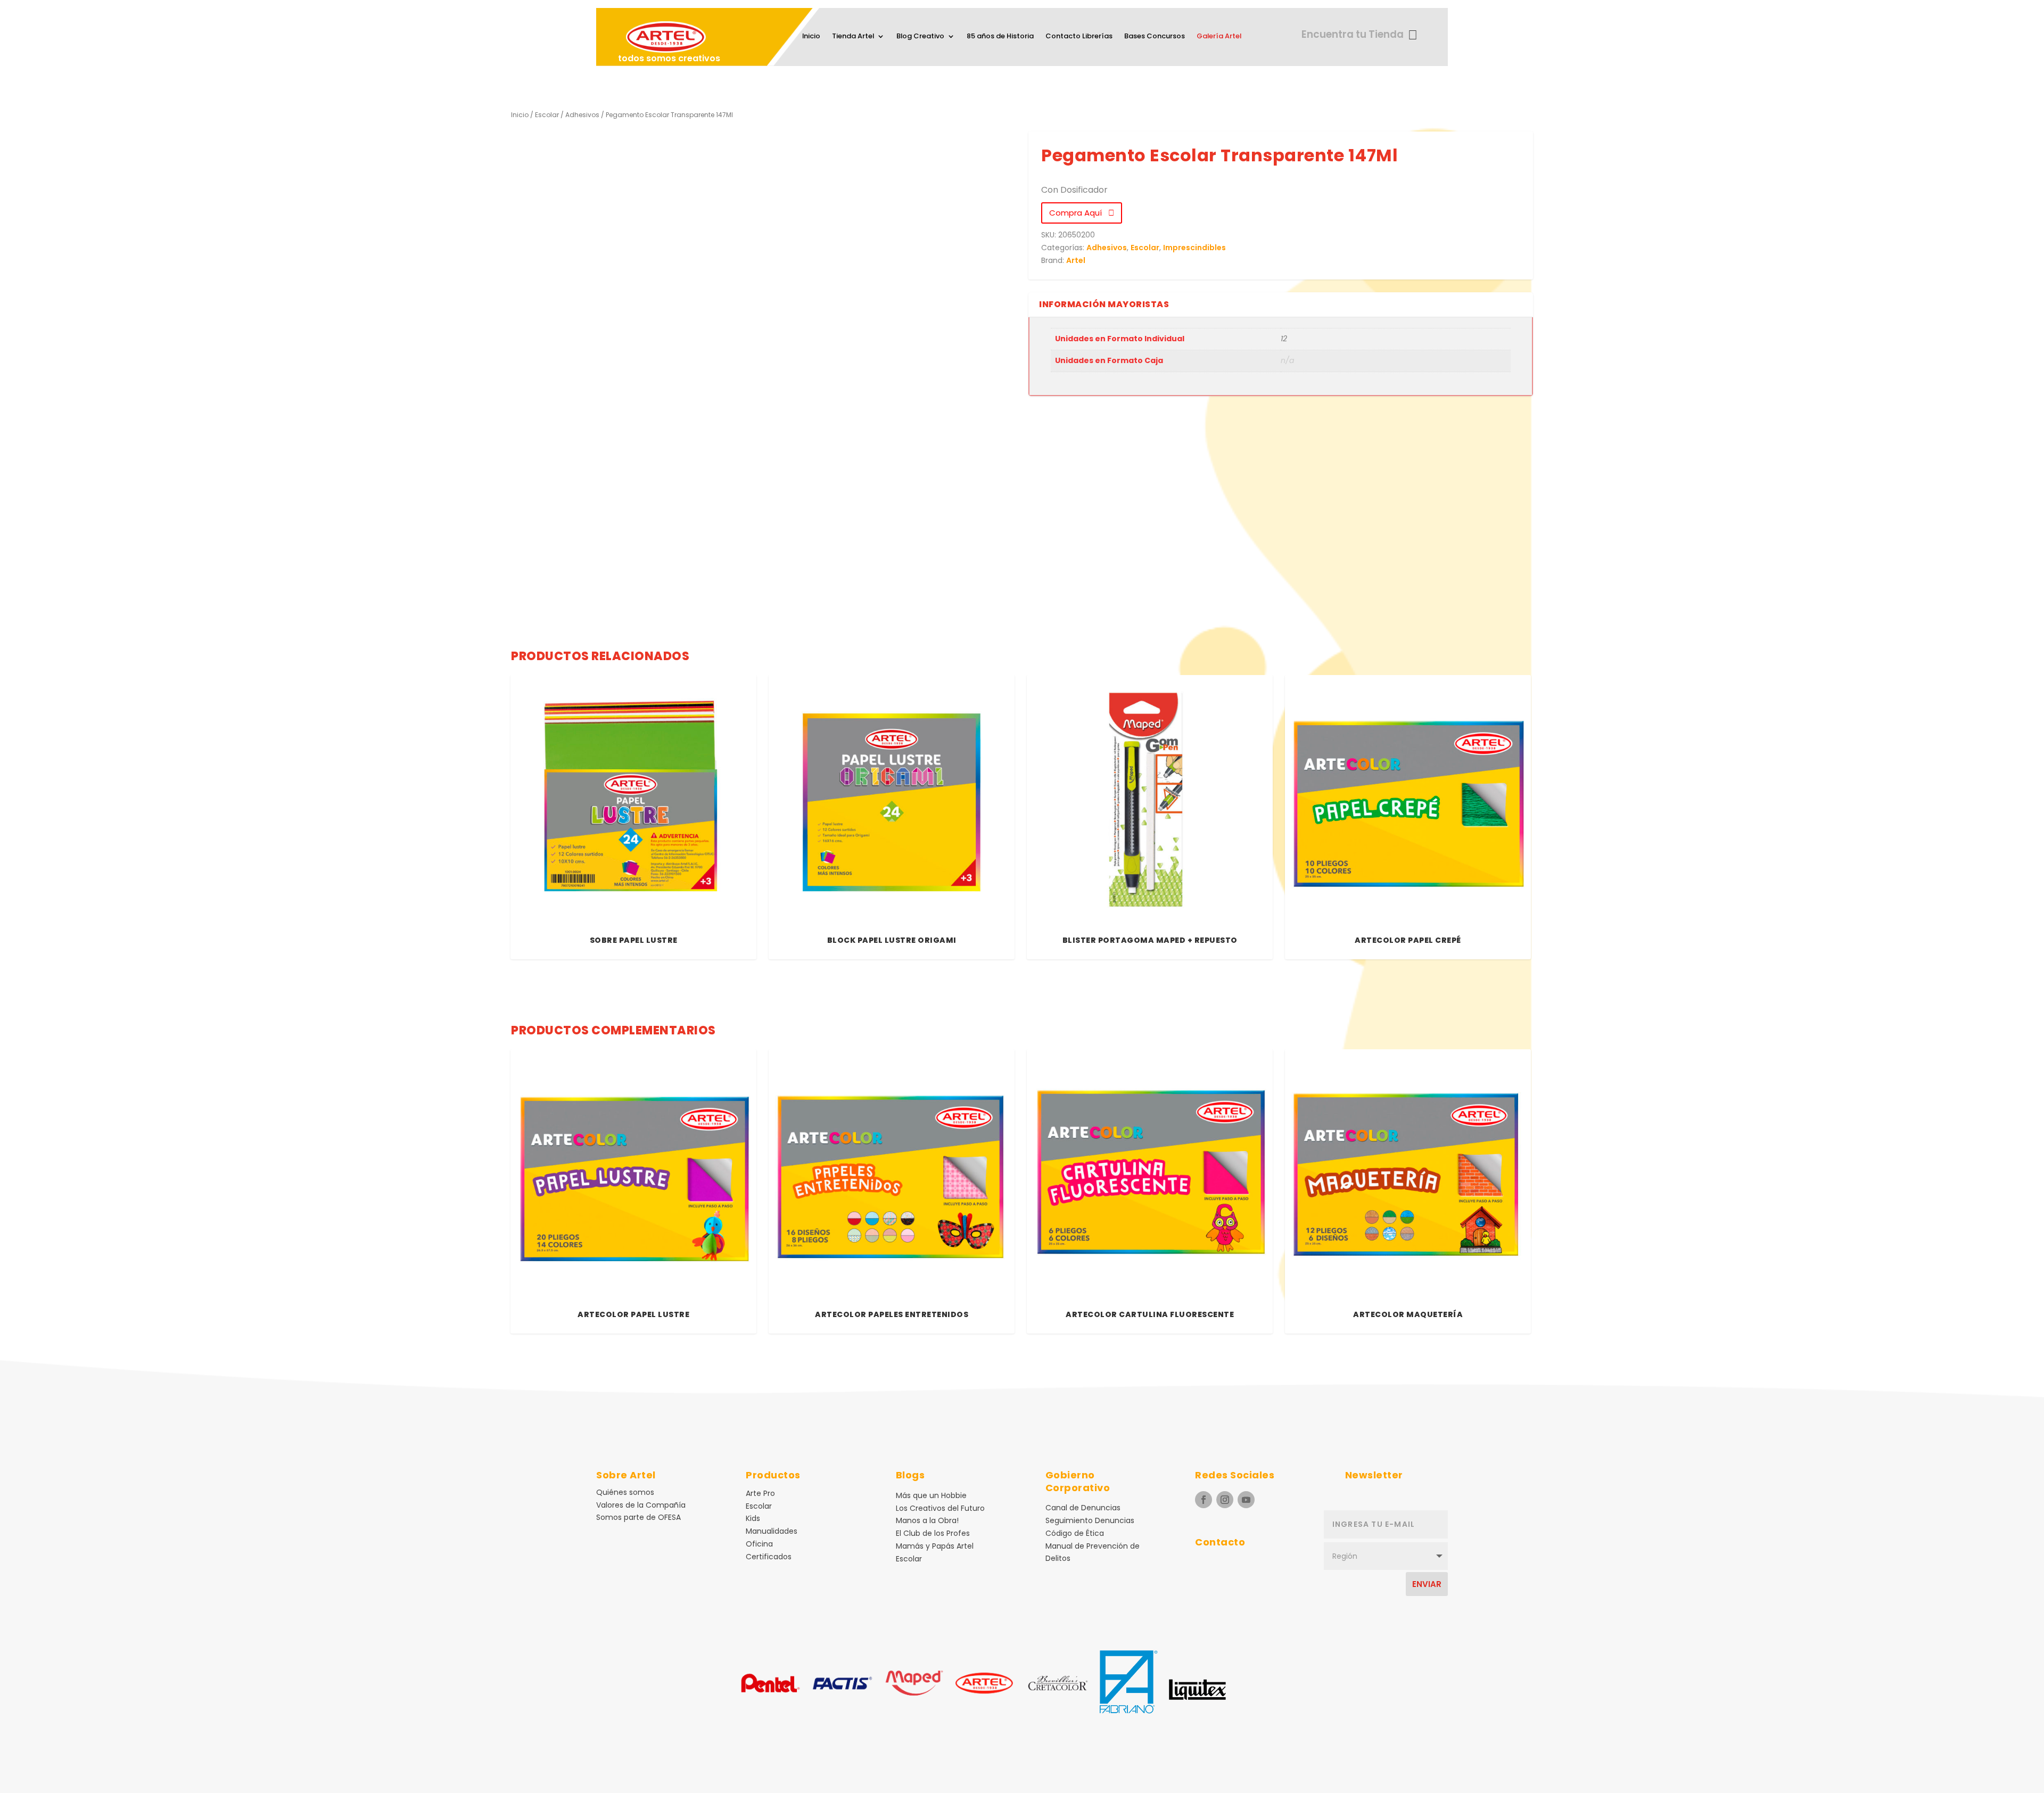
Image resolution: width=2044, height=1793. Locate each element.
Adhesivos (582, 115)
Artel (1076, 260)
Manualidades (772, 1531)
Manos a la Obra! (927, 1520)
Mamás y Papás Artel (935, 1546)
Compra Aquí (1079, 213)
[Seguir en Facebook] (1204, 1500)
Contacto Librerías (1079, 37)
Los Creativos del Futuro (940, 1508)
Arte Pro (760, 1493)
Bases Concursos (1155, 37)
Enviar (1427, 1584)
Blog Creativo (920, 37)
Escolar (547, 115)
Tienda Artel (853, 37)
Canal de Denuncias (1083, 1508)
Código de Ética (1075, 1533)
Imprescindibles (1194, 248)
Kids (753, 1518)
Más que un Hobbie (931, 1495)
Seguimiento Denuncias (1090, 1520)
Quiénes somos (625, 1492)
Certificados (769, 1557)
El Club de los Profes (933, 1533)
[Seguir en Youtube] (1246, 1500)
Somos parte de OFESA (638, 1517)
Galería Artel (1219, 37)
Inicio (811, 37)
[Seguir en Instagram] (1225, 1500)
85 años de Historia (1000, 37)
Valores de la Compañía (641, 1505)
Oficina (759, 1544)
